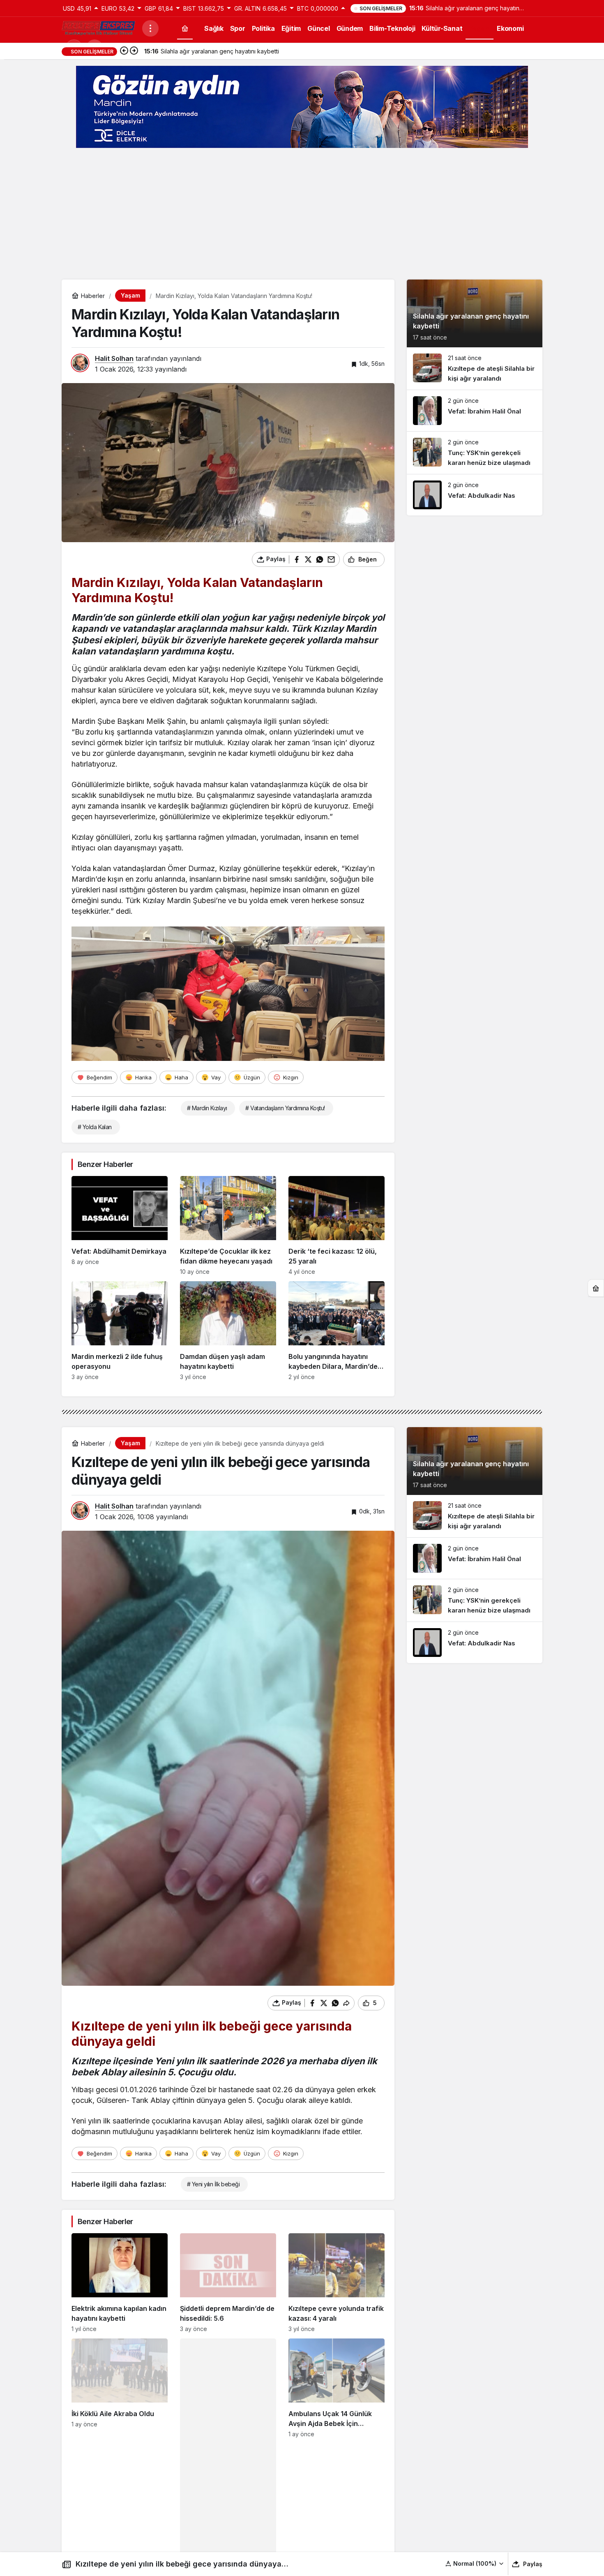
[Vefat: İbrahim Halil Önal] (475, 411)
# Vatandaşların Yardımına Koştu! (285, 1108)
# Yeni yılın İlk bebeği (213, 2184)
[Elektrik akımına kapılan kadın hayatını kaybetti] (120, 2283)
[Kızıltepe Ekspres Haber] (99, 28)
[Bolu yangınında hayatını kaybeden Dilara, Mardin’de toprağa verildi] (337, 1331)
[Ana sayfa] (185, 28)
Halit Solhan (114, 358)
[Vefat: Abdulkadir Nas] (475, 495)
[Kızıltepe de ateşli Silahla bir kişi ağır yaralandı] (475, 368)
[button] (475, 2563)
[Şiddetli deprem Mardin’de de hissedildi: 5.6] (228, 2283)
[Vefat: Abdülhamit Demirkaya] (120, 1226)
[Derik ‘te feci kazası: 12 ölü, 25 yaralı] (337, 1226)
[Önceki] (124, 51)
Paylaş (533, 2564)
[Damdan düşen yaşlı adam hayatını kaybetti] (228, 1331)
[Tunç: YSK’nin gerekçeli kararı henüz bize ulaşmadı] (475, 453)
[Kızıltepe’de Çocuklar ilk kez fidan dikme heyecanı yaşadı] (228, 1226)
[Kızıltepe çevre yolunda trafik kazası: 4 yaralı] (337, 2283)
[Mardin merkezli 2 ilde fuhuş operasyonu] (120, 1331)
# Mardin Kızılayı (207, 1108)
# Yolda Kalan (95, 1127)
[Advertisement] (302, 214)
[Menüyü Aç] (150, 28)
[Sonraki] (134, 51)
